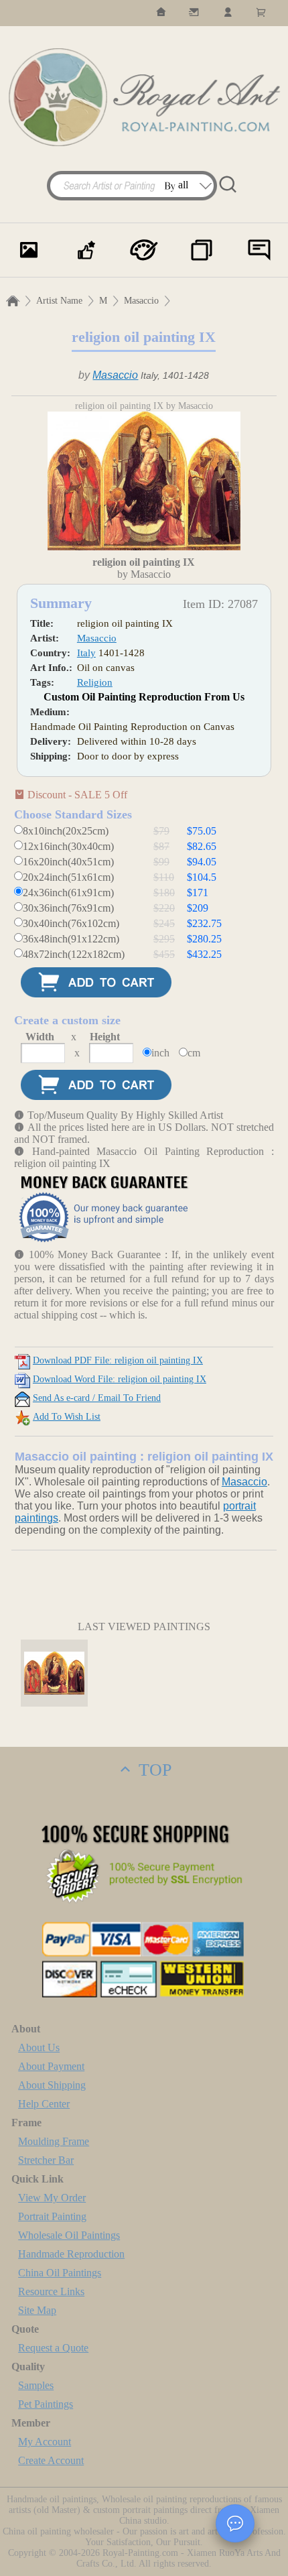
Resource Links (51, 2291)
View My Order (52, 2198)
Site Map (37, 2310)
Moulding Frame (54, 2141)
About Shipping (52, 2085)
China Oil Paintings (60, 2273)
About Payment (51, 2066)
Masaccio (141, 301)
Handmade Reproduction (71, 2254)
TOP (153, 1770)
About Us (39, 2047)
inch (160, 1053)
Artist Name (59, 301)
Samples (36, 2385)
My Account (45, 2442)
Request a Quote (53, 2348)
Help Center (44, 2104)
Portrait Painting (52, 2216)
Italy (86, 653)
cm (194, 1053)
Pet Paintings (46, 2404)
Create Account (51, 2460)
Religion (95, 682)
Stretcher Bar (46, 2160)
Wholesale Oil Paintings (69, 2235)
